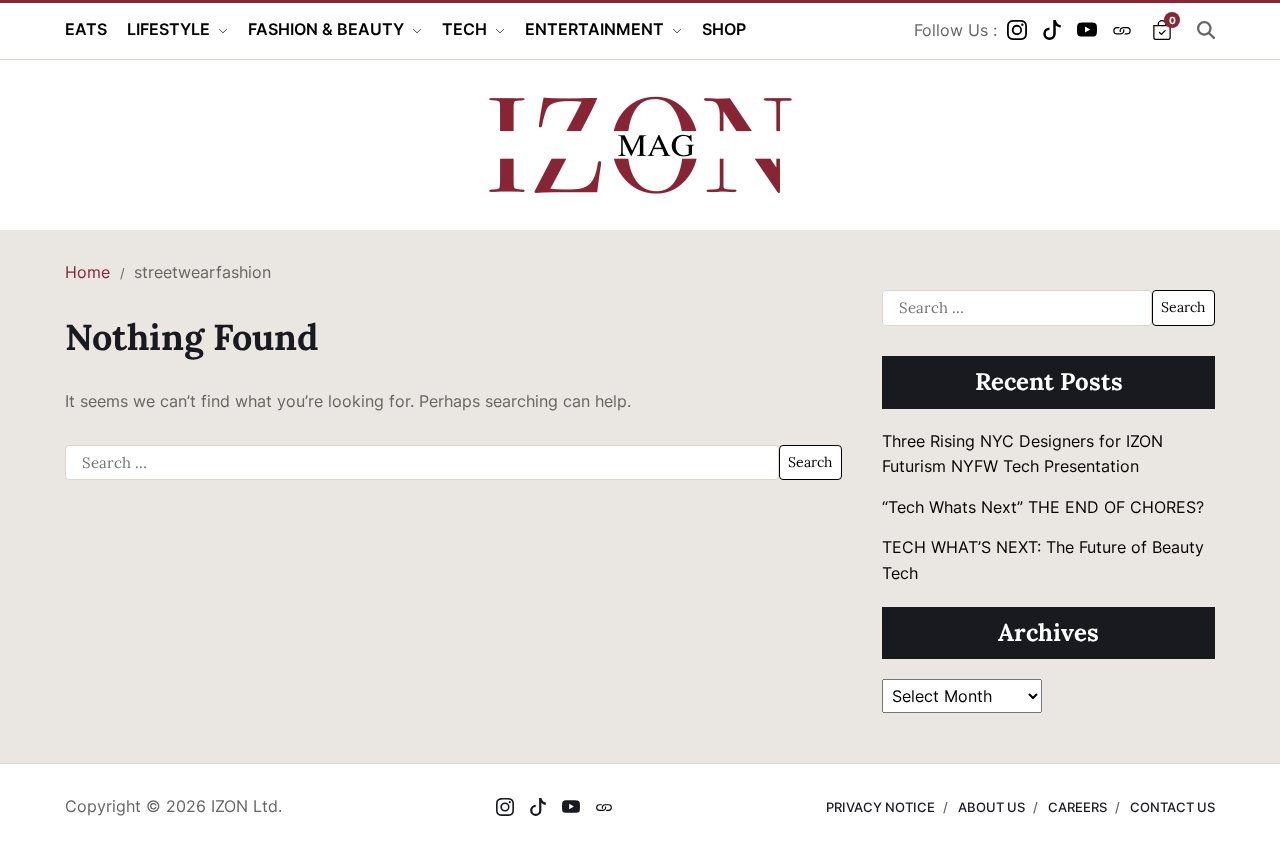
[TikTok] (1052, 30)
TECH (464, 29)
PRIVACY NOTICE (880, 807)
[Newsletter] (1122, 30)
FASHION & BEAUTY (326, 29)
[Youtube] (1087, 30)
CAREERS (1077, 807)
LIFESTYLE (168, 29)
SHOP (724, 29)
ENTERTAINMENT (594, 29)
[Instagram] (1017, 30)
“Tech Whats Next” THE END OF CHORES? (1045, 507)
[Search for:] (422, 463)
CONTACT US (1172, 807)
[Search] (1206, 30)
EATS (86, 29)
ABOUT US (991, 807)
